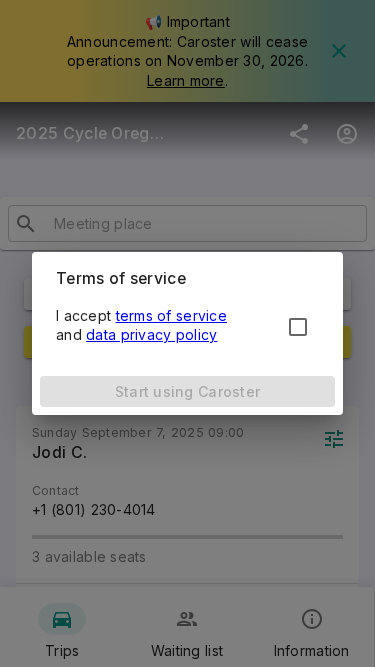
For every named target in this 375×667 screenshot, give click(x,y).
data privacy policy (151, 334)
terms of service (171, 315)
